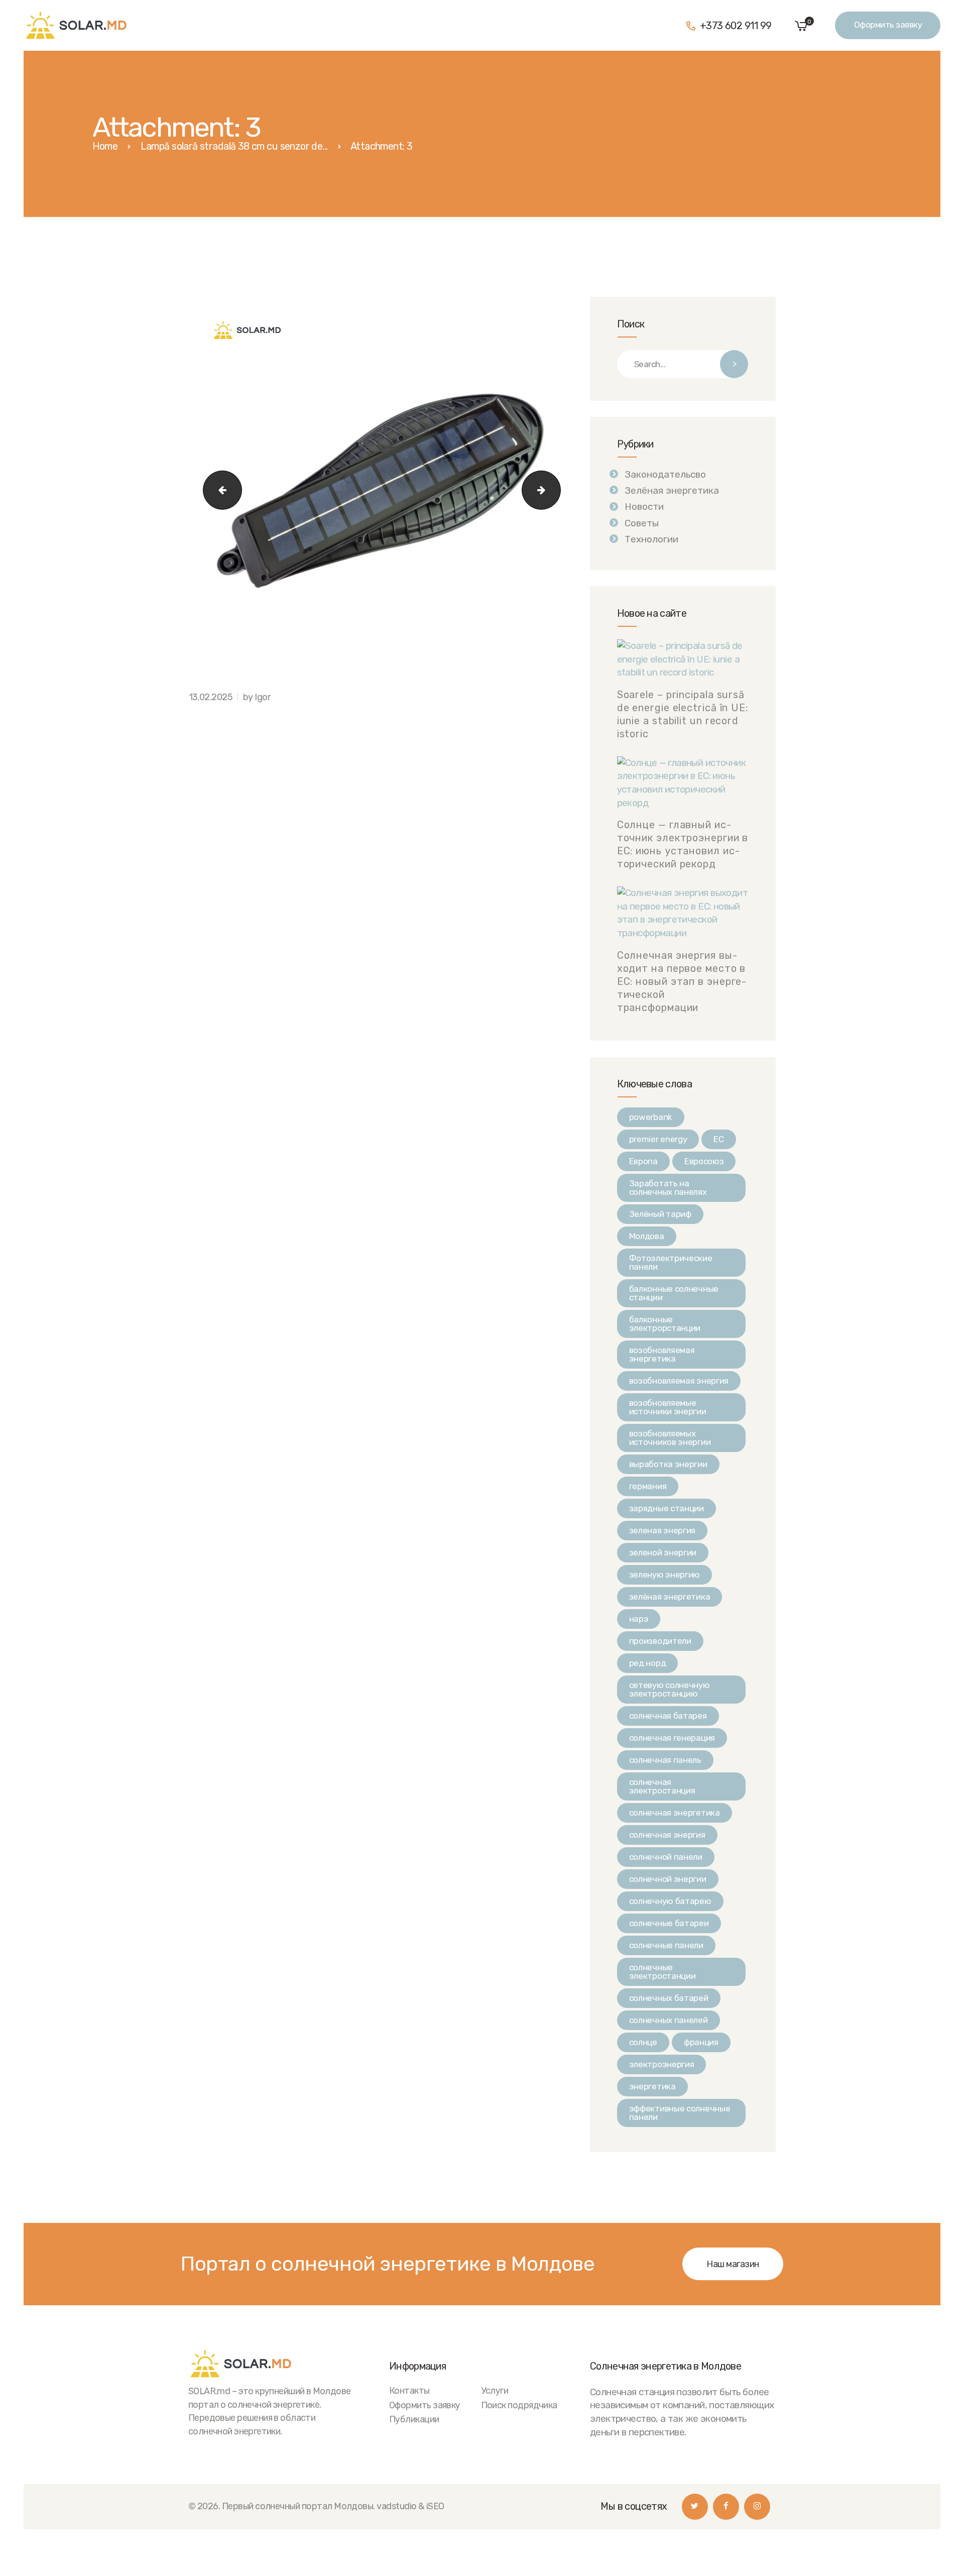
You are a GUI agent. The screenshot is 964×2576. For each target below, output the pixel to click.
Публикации (414, 2419)
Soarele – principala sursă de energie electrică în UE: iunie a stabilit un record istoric (683, 714)
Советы (642, 523)
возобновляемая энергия (679, 1381)
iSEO (435, 2506)
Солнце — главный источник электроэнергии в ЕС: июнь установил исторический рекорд (683, 844)
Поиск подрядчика (519, 2405)
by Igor (257, 697)
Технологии (651, 539)
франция (701, 2042)
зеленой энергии (663, 1552)
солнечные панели (666, 1945)
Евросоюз (704, 1161)
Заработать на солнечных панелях (668, 1188)
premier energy (658, 1139)
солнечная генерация (672, 1738)
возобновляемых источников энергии (670, 1438)
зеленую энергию (665, 1575)
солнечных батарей (669, 1998)
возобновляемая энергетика (662, 1354)
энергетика (652, 2086)
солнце (643, 2042)
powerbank (651, 1117)
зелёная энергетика (670, 1597)
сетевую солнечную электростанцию (670, 1689)
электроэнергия (662, 2064)
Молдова (647, 1236)
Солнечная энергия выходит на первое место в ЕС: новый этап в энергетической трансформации (682, 981)
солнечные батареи (669, 1923)
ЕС (718, 1139)
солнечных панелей (669, 2020)
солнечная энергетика (675, 1813)
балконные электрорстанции (665, 1324)
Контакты (409, 2390)
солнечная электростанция (662, 1786)
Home (105, 146)
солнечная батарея (668, 1716)
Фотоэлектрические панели (671, 1262)
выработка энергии (668, 1464)
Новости (644, 507)
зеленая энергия (662, 1530)
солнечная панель (665, 1760)
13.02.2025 (211, 697)
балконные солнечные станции (674, 1293)
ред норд (648, 1663)
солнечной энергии (668, 1879)
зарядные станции (667, 1508)
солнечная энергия (667, 1835)
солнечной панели (666, 1857)
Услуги (495, 2390)
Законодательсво (665, 474)
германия (648, 1486)
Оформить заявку (425, 2405)
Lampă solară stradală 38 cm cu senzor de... (234, 146)
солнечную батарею (670, 1901)
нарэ (639, 1619)
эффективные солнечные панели (680, 2113)
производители (660, 1641)
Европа (643, 1161)
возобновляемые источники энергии (668, 1407)
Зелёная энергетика (672, 490)
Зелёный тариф (660, 1214)
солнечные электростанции (662, 1972)
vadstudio (396, 2506)
